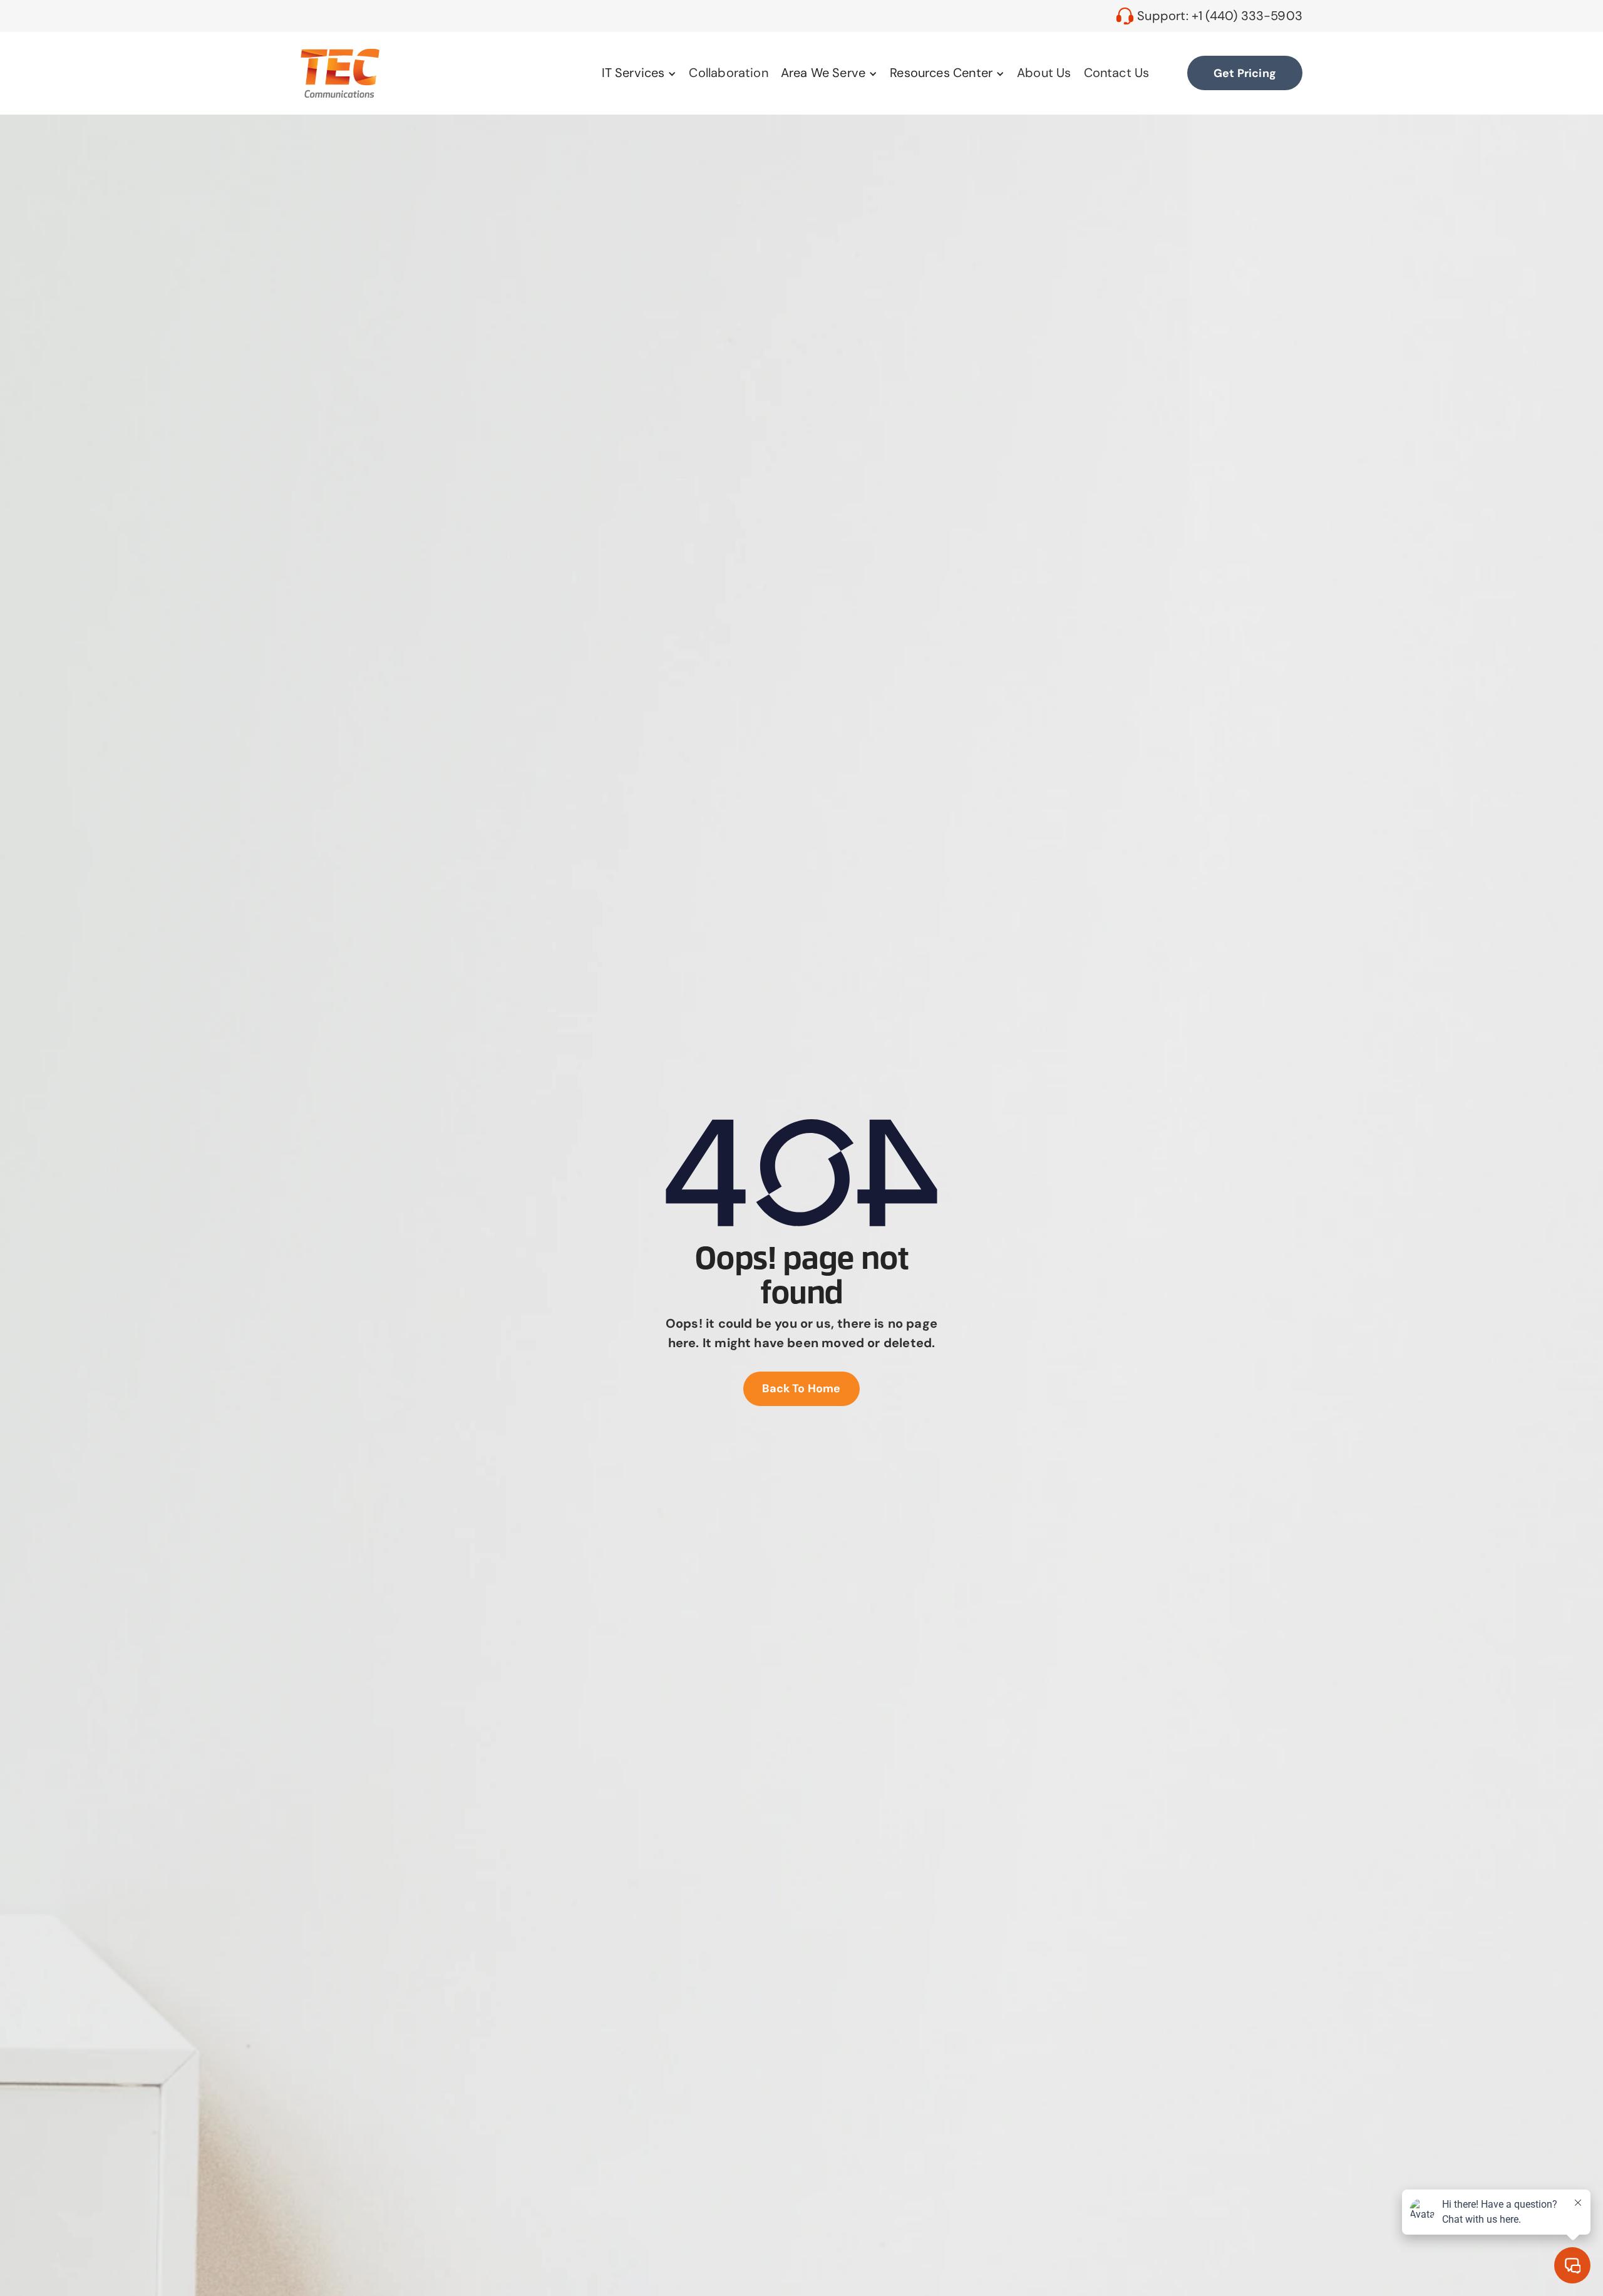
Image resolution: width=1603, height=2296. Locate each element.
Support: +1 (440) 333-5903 (1220, 16)
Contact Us (1117, 73)
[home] (340, 73)
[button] (639, 73)
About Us (1044, 73)
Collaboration (728, 73)
